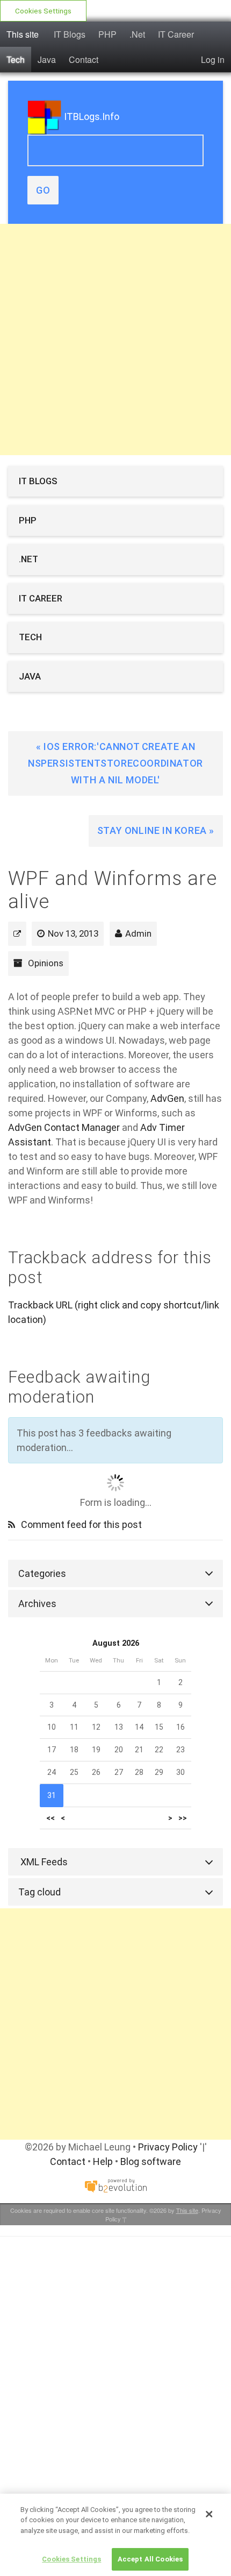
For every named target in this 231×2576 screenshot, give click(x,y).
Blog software (151, 2161)
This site (23, 34)
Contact (84, 59)
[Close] (209, 2514)
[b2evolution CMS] (115, 2185)
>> (183, 1818)
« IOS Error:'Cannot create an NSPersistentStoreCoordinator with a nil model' (115, 763)
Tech (16, 59)
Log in (213, 59)
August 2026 (116, 1643)
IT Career (176, 34)
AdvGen (167, 1098)
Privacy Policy (168, 2147)
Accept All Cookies (150, 2559)
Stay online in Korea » (156, 830)
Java (47, 59)
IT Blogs (70, 34)
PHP (107, 34)
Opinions (46, 963)
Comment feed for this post (80, 1524)
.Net (137, 34)
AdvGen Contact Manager (64, 1127)
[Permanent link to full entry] (17, 933)
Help (103, 2161)
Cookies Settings (43, 11)
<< (50, 1818)
